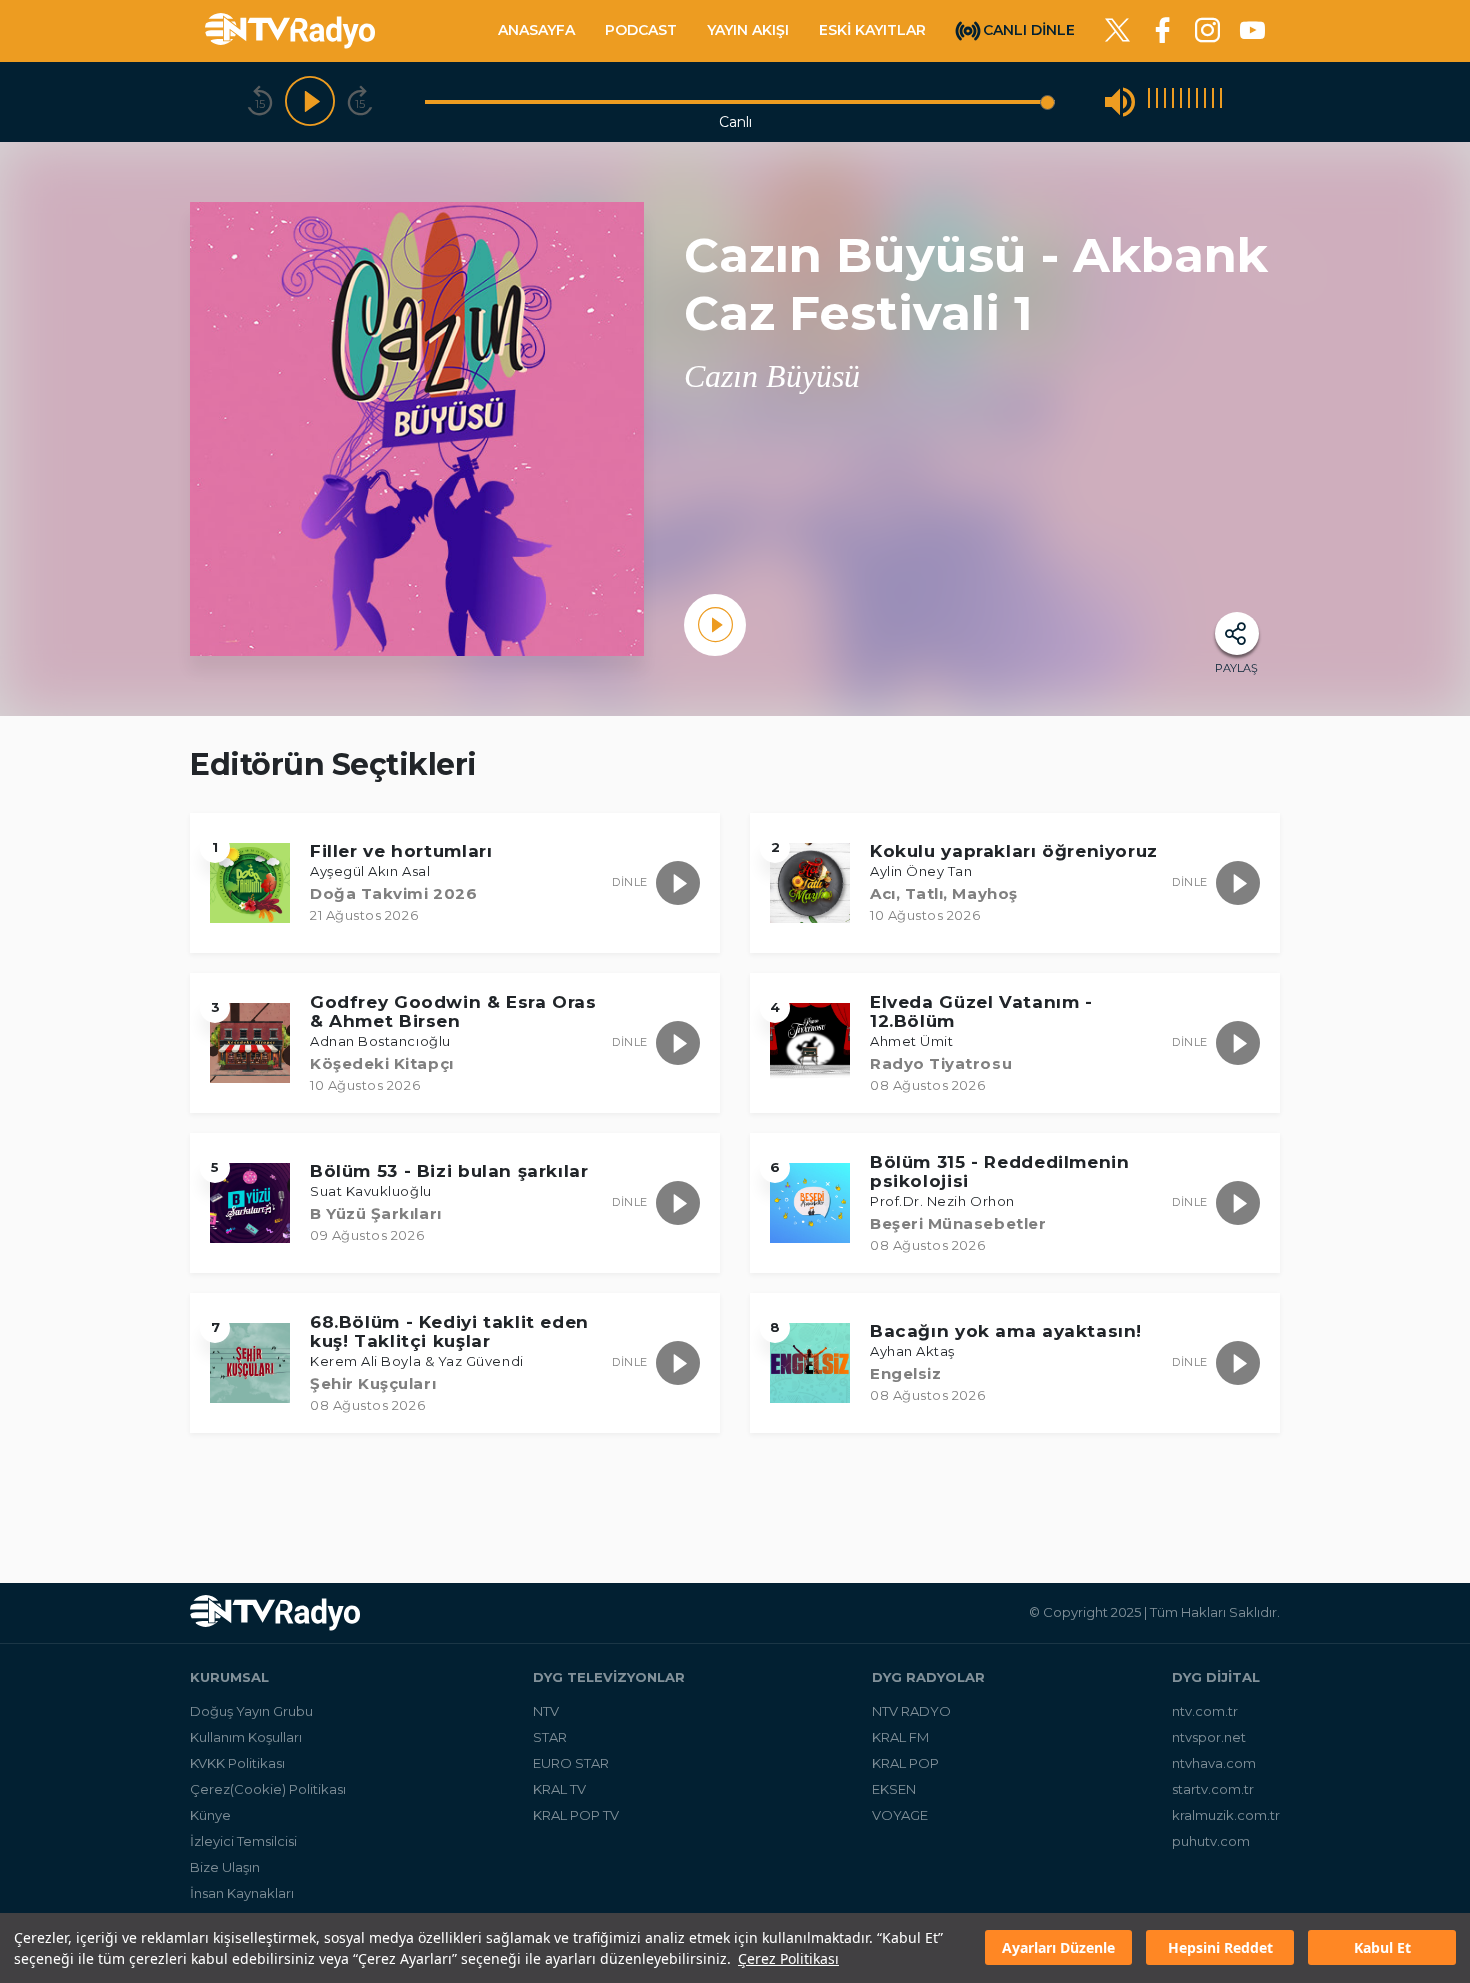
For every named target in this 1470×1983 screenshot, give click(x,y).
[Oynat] (310, 102)
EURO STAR (571, 1763)
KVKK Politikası (237, 1763)
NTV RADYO (911, 1711)
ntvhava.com (1214, 1763)
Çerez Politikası (788, 1958)
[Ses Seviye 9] (1213, 101)
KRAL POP (905, 1763)
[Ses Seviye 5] (1181, 101)
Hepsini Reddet (1220, 1948)
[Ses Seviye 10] (1221, 101)
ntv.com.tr (1205, 1711)
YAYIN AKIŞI (748, 30)
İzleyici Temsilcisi (243, 1841)
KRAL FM (900, 1737)
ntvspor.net (1209, 1737)
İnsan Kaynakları (242, 1893)
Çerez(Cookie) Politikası (268, 1789)
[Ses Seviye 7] (1197, 101)
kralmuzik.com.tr (1226, 1815)
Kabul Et (1382, 1948)
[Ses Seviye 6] (1189, 101)
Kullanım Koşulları (246, 1737)
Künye (210, 1815)
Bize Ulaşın (225, 1867)
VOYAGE (900, 1815)
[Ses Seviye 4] (1173, 101)
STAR (550, 1737)
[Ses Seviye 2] (1157, 101)
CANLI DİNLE (1029, 29)
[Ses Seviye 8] (1205, 101)
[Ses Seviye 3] (1165, 101)
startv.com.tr (1213, 1789)
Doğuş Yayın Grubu (251, 1711)
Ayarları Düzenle (1058, 1948)
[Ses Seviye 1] (1149, 101)
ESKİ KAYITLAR (872, 30)
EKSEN (894, 1789)
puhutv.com (1211, 1841)
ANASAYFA (536, 30)
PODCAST (641, 30)
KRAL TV (559, 1789)
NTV (546, 1711)
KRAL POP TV (576, 1815)
